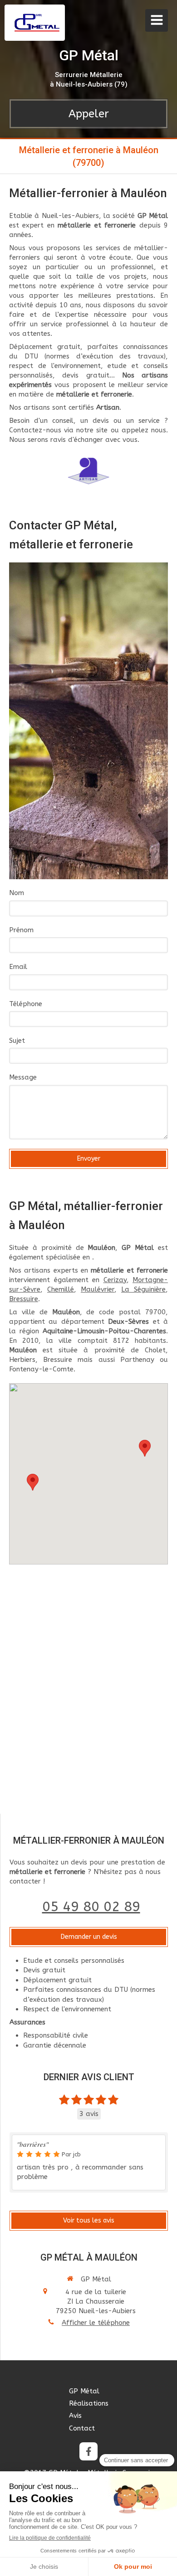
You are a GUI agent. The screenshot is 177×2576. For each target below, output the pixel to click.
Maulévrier (98, 1289)
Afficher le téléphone (96, 2323)
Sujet (17, 1041)
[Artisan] (89, 471)
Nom (17, 893)
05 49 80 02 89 (91, 1907)
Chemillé (61, 1289)
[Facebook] (88, 2451)
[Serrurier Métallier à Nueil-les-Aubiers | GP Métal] (37, 23)
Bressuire (24, 1299)
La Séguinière (143, 1289)
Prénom (21, 930)
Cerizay (115, 1280)
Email (18, 967)
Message (23, 1077)
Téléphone (26, 1004)
